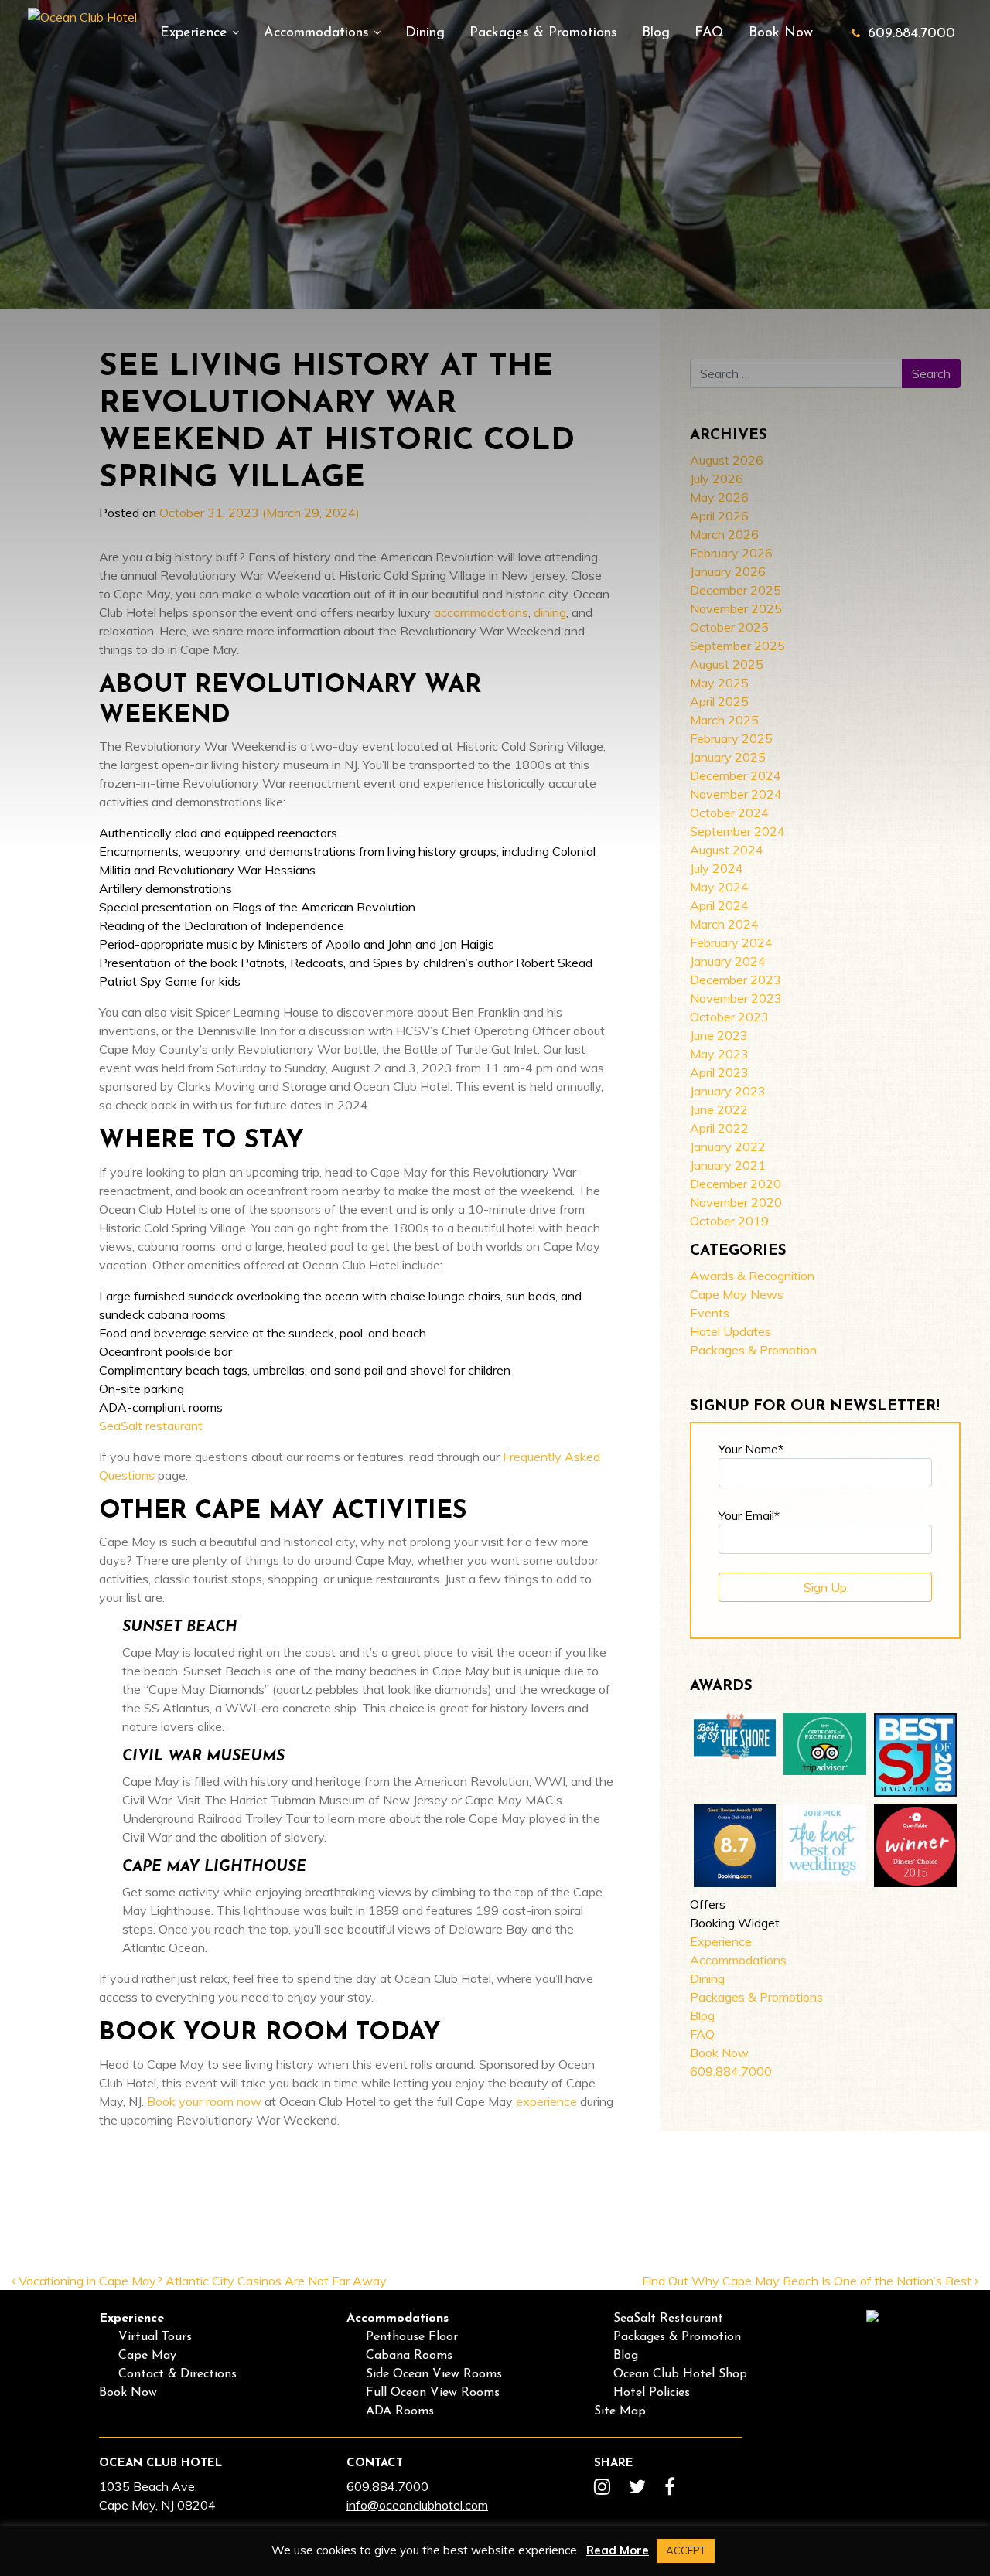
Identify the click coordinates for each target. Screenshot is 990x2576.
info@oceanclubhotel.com (417, 2505)
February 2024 (731, 942)
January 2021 (728, 1165)
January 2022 (728, 1147)
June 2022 (719, 1109)
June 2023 (719, 1035)
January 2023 (728, 1091)
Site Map (620, 2411)
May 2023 (719, 1054)
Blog (656, 33)
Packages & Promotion (753, 1350)
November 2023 (736, 998)
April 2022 (719, 1128)
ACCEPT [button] (686, 2550)
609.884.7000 (911, 34)
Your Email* (749, 1515)
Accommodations (319, 33)
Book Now (781, 33)
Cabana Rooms (409, 2356)
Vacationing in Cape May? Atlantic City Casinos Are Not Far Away (201, 2281)
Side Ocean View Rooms (434, 2374)
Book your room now (204, 2101)
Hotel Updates (731, 1331)
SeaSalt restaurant (151, 1426)
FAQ (709, 33)
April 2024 (719, 905)
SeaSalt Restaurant (668, 2319)
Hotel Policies (652, 2393)
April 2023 (719, 1072)
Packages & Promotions (543, 33)
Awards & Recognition (752, 1276)
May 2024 (719, 887)
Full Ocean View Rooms (433, 2393)
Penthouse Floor (412, 2337)
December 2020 (736, 1184)
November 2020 (736, 1202)
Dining (425, 33)
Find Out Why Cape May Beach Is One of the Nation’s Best (808, 2281)
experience (546, 2101)
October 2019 (729, 1221)
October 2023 (729, 1017)
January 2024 (728, 961)
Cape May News (737, 1294)
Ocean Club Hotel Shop (680, 2374)
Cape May (147, 2356)
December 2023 (736, 980)
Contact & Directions (178, 2374)
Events (710, 1313)
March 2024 (724, 924)
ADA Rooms (400, 2411)
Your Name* (751, 1449)
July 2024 (717, 868)
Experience (196, 33)
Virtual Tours (155, 2337)
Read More (618, 2550)
